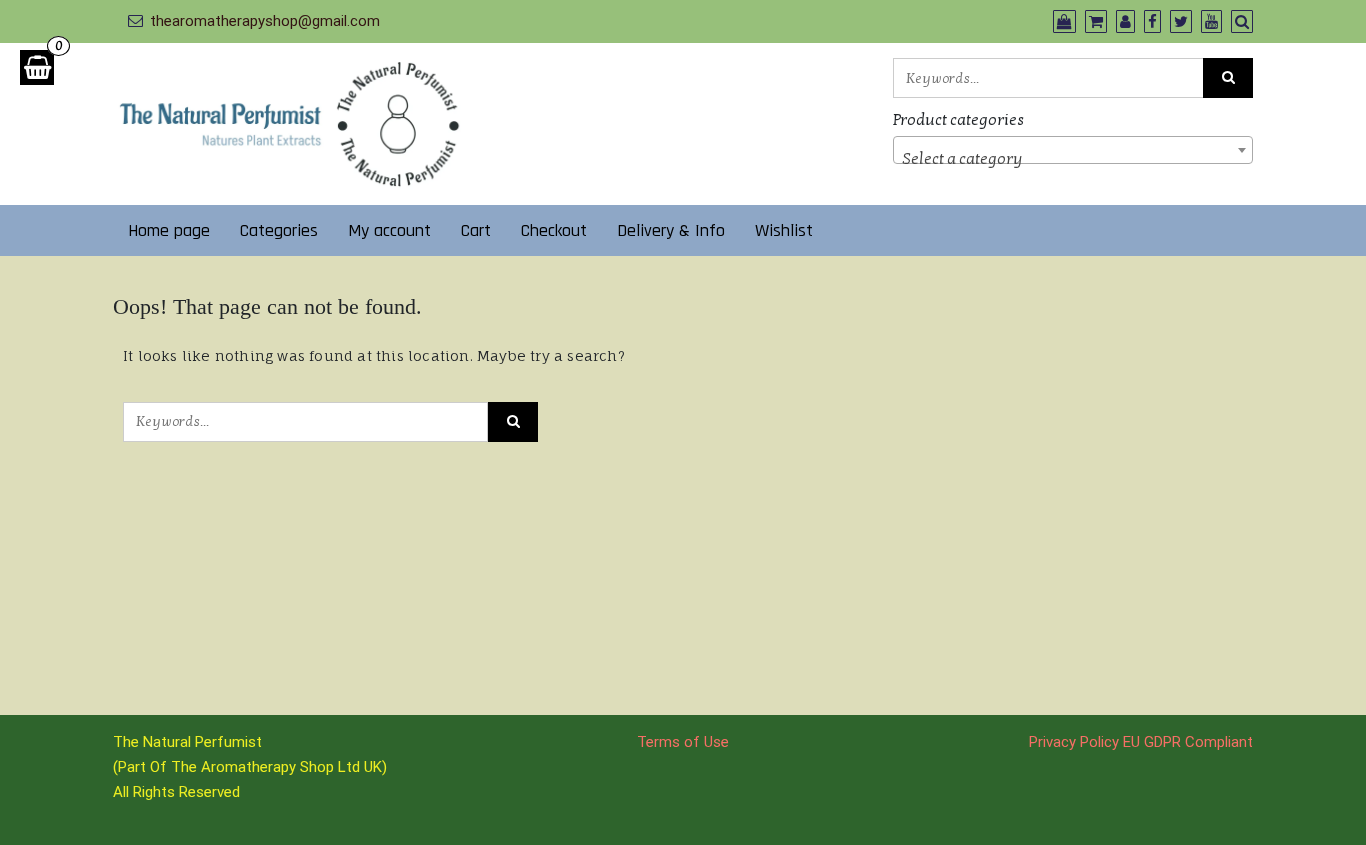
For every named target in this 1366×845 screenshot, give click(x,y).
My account (389, 230)
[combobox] (1073, 150)
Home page (169, 230)
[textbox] (1073, 159)
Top (1318, 797)
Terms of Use (683, 742)
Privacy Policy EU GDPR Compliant (1141, 742)
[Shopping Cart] (37, 67)
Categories (279, 230)
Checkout (554, 230)
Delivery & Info (671, 230)
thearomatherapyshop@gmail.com (265, 21)
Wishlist (784, 230)
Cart (476, 230)
